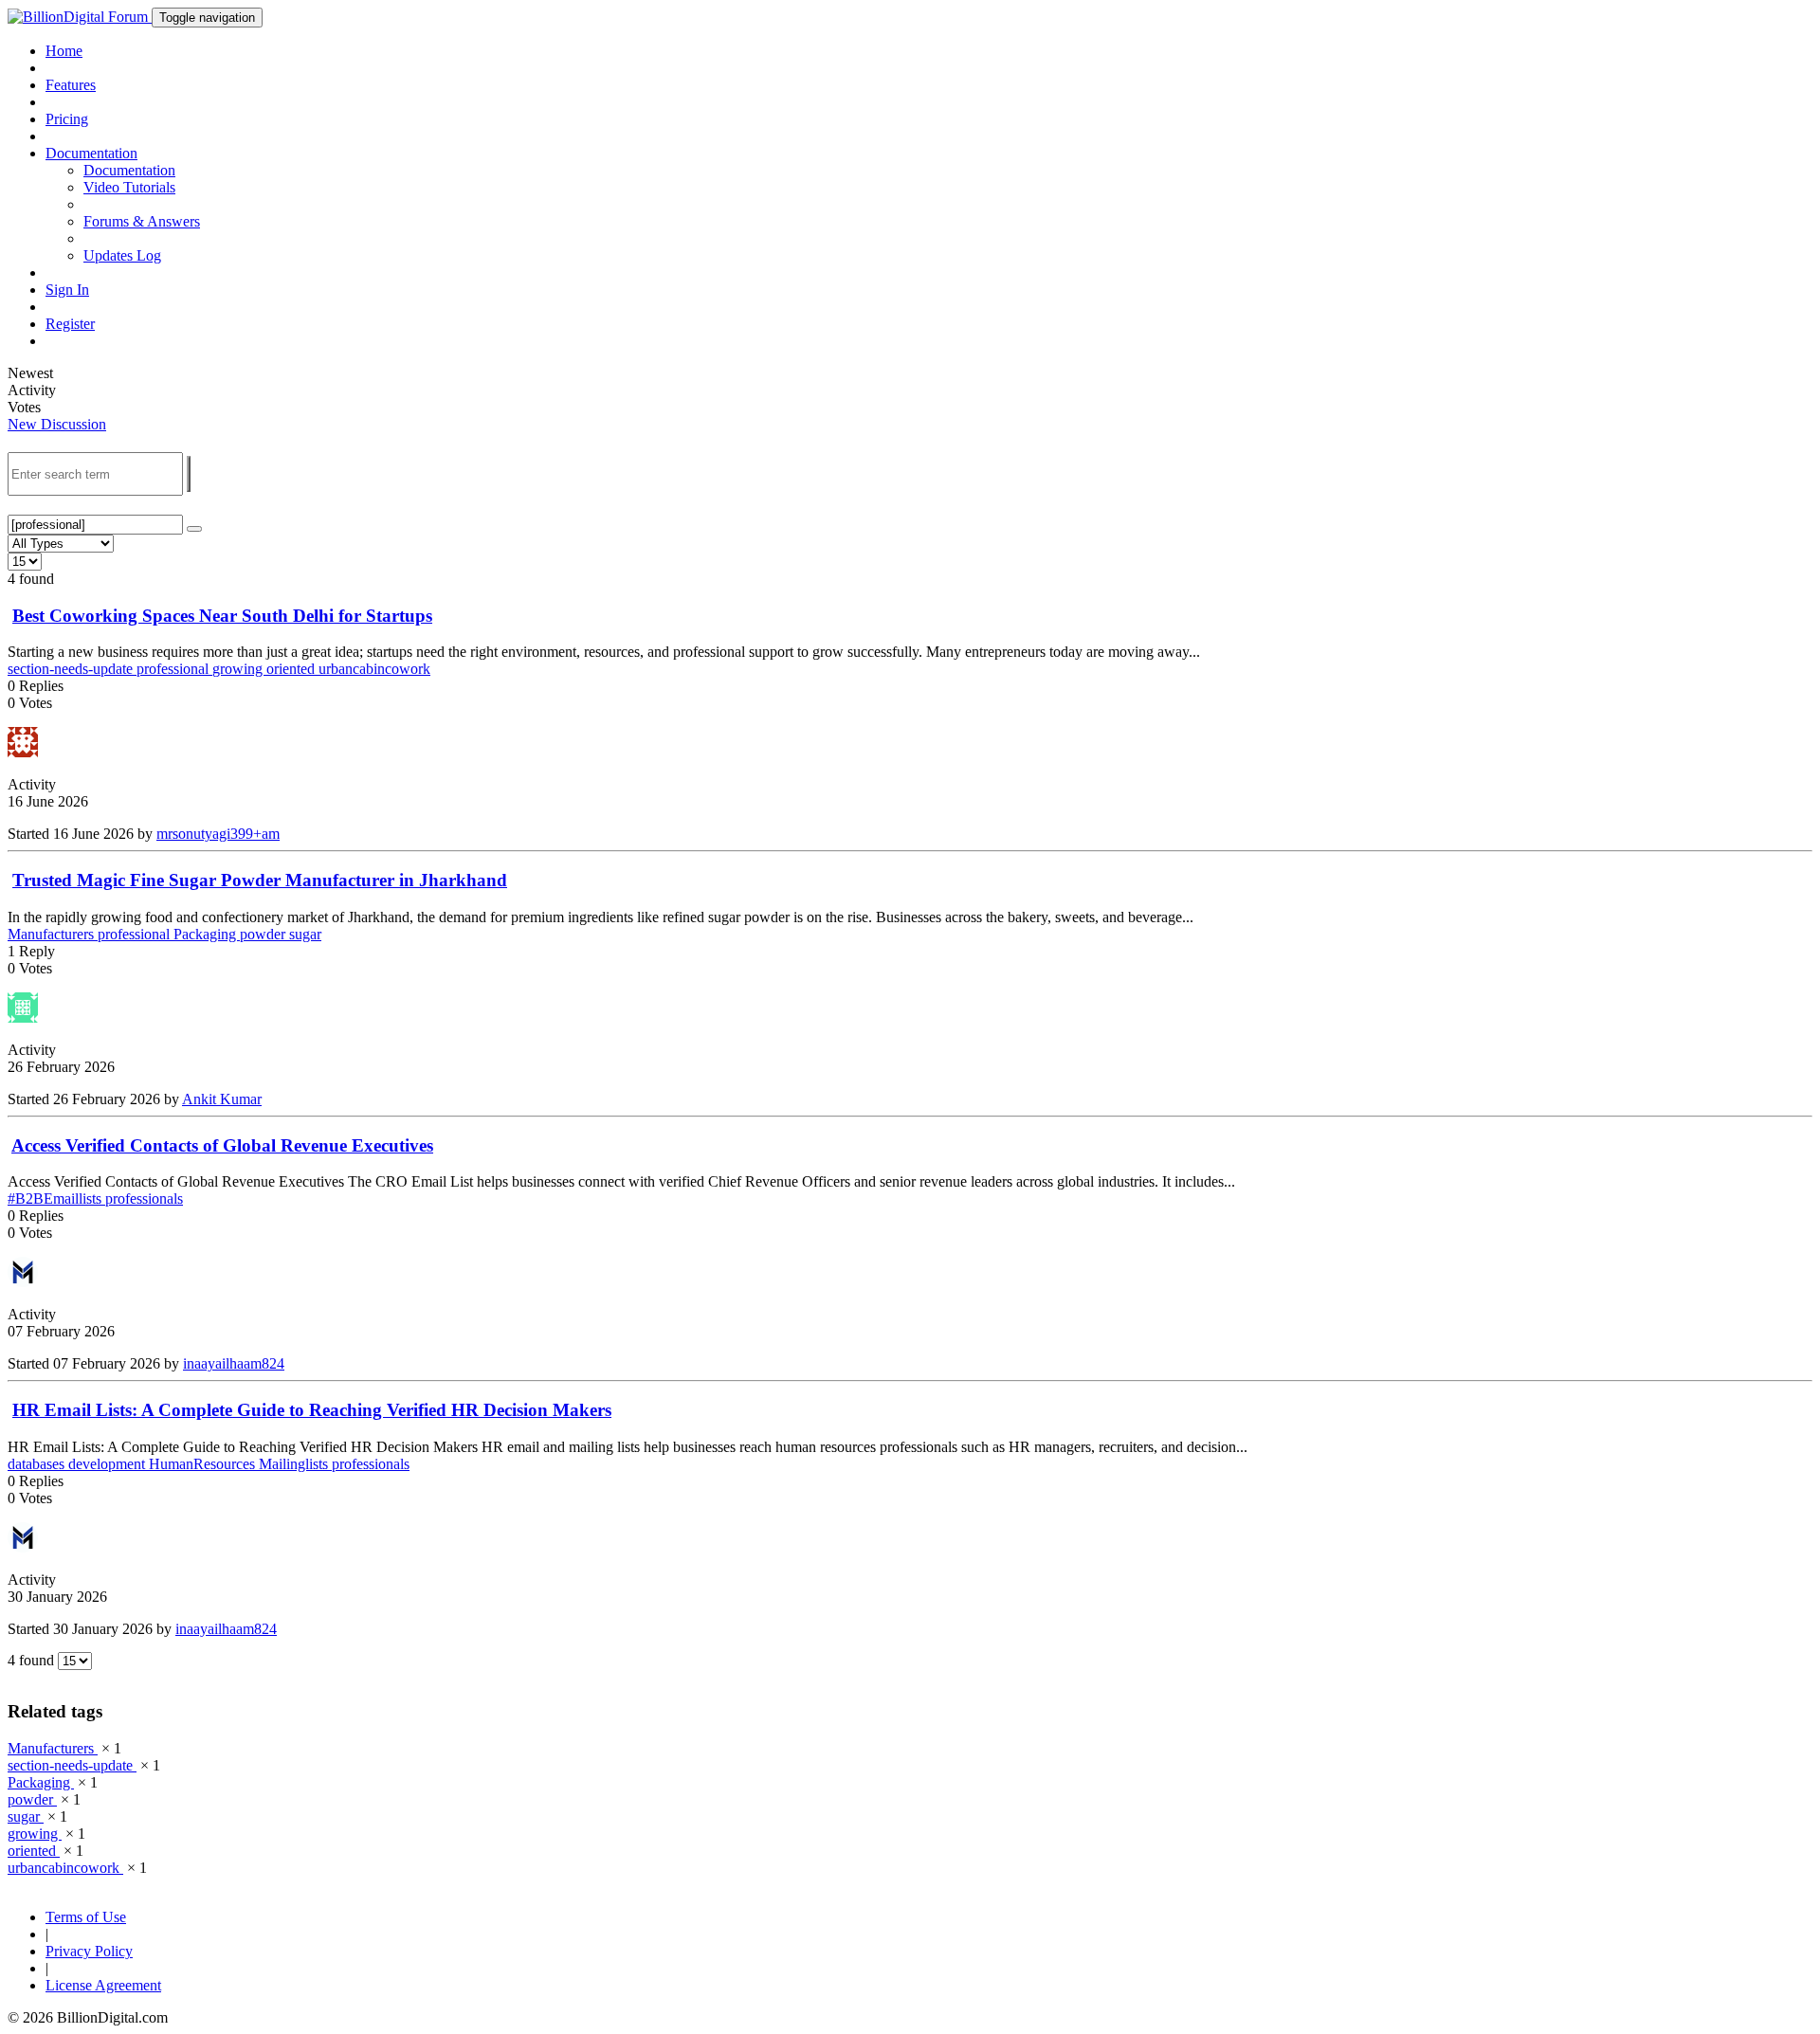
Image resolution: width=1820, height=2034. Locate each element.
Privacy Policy (89, 1951)
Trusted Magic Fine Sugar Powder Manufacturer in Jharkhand (260, 880)
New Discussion (57, 424)
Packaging (207, 934)
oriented (292, 669)
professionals (144, 1199)
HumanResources (204, 1464)
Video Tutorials (129, 187)
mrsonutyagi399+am (218, 834)
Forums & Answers (142, 221)
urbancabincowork (374, 669)
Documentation (129, 170)
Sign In (67, 290)
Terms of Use (86, 1917)
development (109, 1464)
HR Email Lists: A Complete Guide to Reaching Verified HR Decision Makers (312, 1410)
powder (264, 934)
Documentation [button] (91, 153)
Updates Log (122, 255)
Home (64, 51)
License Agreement (103, 1985)
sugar (305, 934)
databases (38, 1464)
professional (174, 669)
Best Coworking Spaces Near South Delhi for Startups (222, 616)
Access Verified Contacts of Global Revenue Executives (222, 1145)
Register (70, 324)
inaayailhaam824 (234, 1363)
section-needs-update (72, 669)
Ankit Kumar (222, 1099)
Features (71, 85)
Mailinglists (295, 1464)
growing (239, 669)
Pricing (67, 119)
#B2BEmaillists (56, 1199)
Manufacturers (53, 934)
